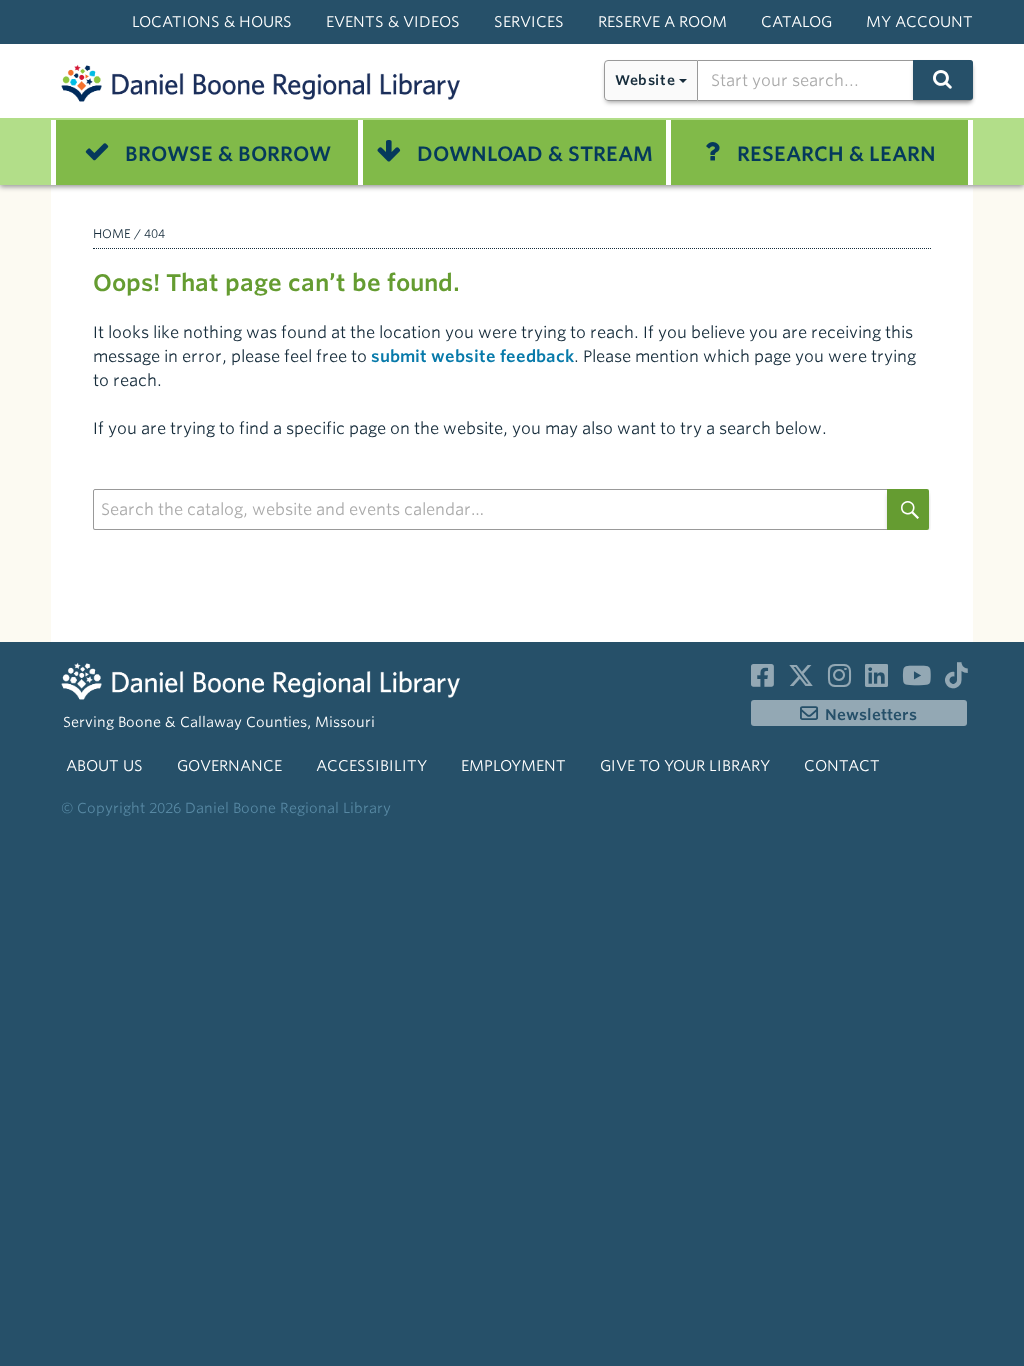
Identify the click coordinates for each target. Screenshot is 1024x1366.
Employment (513, 766)
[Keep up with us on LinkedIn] (876, 680)
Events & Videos (393, 22)
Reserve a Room (662, 22)
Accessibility (371, 766)
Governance (229, 766)
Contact (842, 766)
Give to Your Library (685, 766)
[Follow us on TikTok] (956, 680)
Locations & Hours (212, 22)
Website (645, 80)
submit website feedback (472, 356)
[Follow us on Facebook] (762, 680)
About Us (104, 766)
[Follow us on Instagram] (839, 680)
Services (529, 22)
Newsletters (871, 715)
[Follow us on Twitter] (801, 680)
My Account (919, 22)
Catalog (796, 22)
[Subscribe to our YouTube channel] (916, 680)
